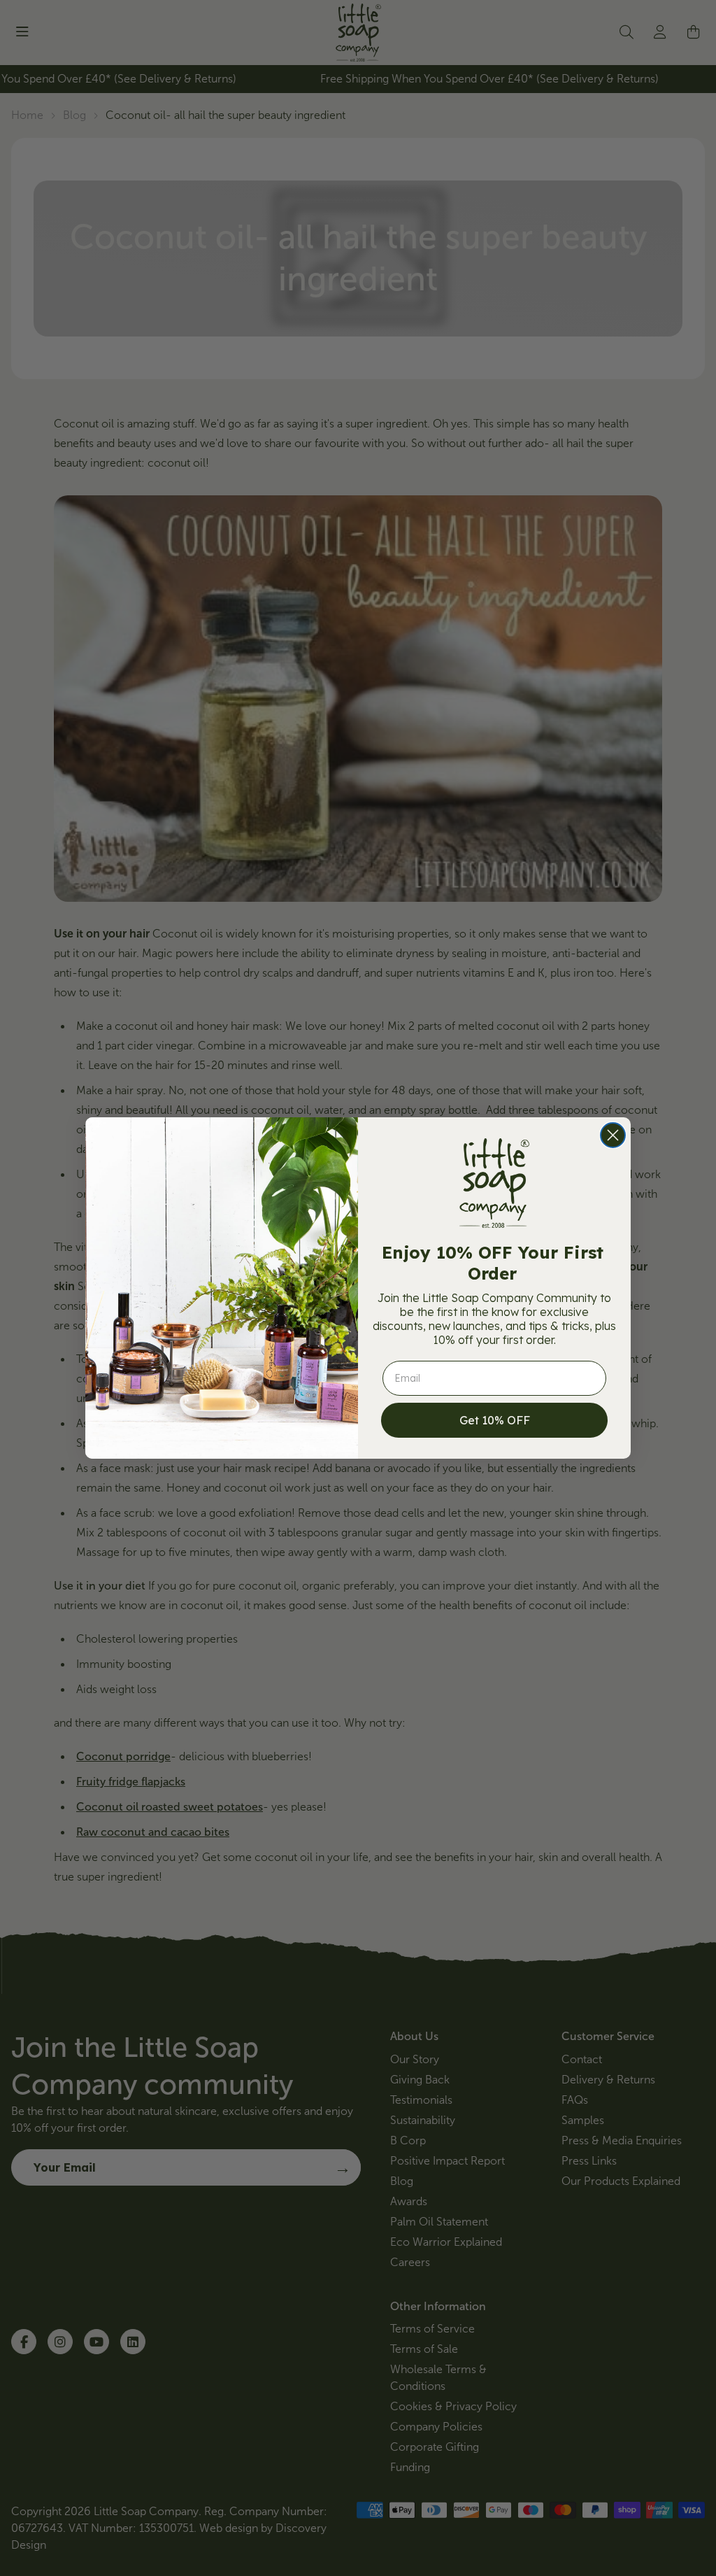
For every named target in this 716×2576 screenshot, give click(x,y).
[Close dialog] (613, 1135)
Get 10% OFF (495, 1420)
